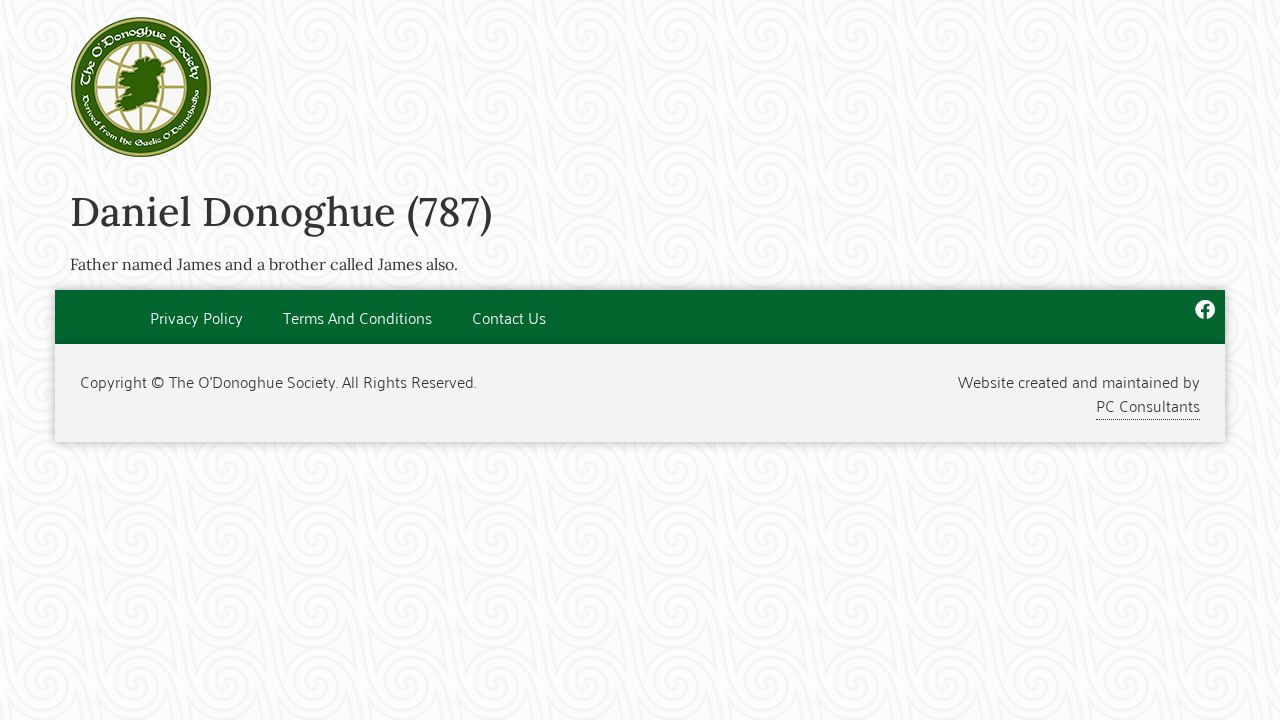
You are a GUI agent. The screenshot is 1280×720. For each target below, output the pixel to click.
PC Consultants (1148, 405)
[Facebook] (1205, 310)
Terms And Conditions (357, 317)
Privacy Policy (196, 317)
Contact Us (509, 317)
